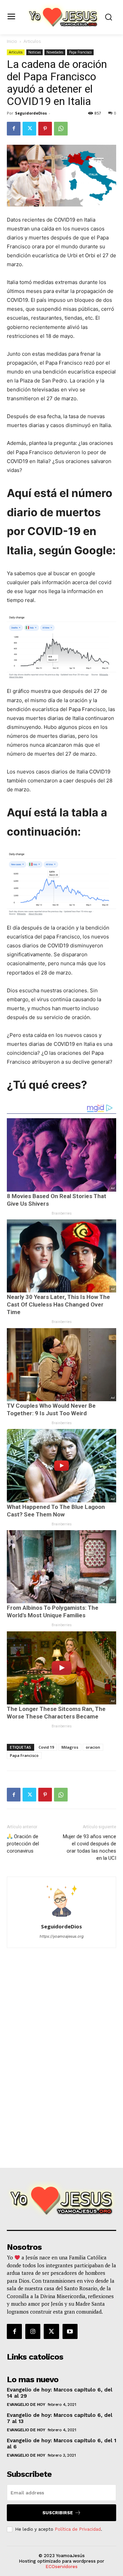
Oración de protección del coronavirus (23, 1844)
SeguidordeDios (31, 113)
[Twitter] (29, 129)
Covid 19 (46, 1747)
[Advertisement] (61, 2112)
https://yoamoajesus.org (62, 1936)
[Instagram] (33, 2331)
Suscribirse (58, 2513)
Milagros (70, 1747)
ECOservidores (61, 2567)
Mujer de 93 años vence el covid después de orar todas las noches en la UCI (90, 1847)
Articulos (32, 41)
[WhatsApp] (61, 129)
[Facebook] (14, 129)
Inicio (12, 41)
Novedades (55, 52)
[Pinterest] (45, 129)
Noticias (35, 52)
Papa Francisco (80, 52)
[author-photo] (61, 1917)
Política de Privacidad (78, 2529)
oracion (93, 1747)
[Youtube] (70, 2331)
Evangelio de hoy (26, 2404)
